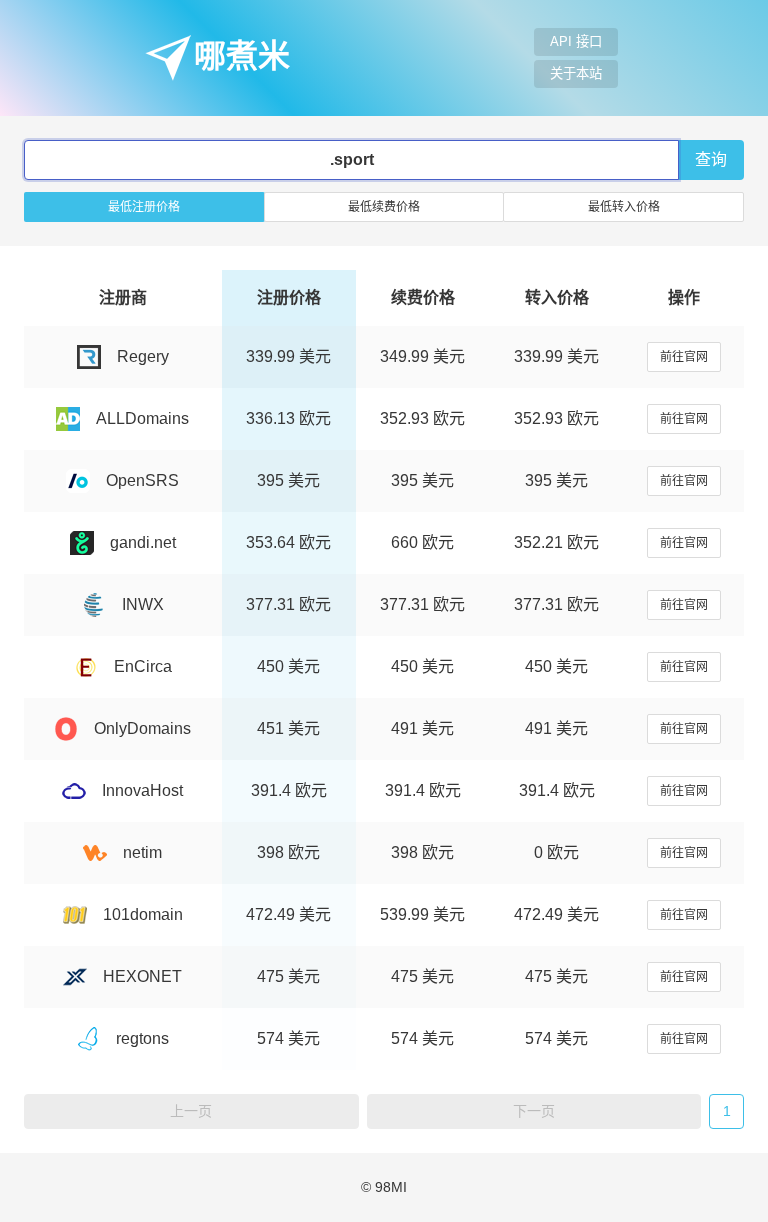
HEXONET (142, 976)
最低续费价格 (384, 207)
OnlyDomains (142, 728)
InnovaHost (142, 790)
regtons (142, 1038)
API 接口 (576, 41)
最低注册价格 (144, 207)
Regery (143, 356)
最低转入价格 (624, 207)
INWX (143, 604)
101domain (143, 914)
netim (142, 852)
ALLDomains (142, 418)
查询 (711, 159)
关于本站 (576, 73)
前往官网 (684, 357)
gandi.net (143, 542)
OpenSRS (142, 480)
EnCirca (143, 666)
